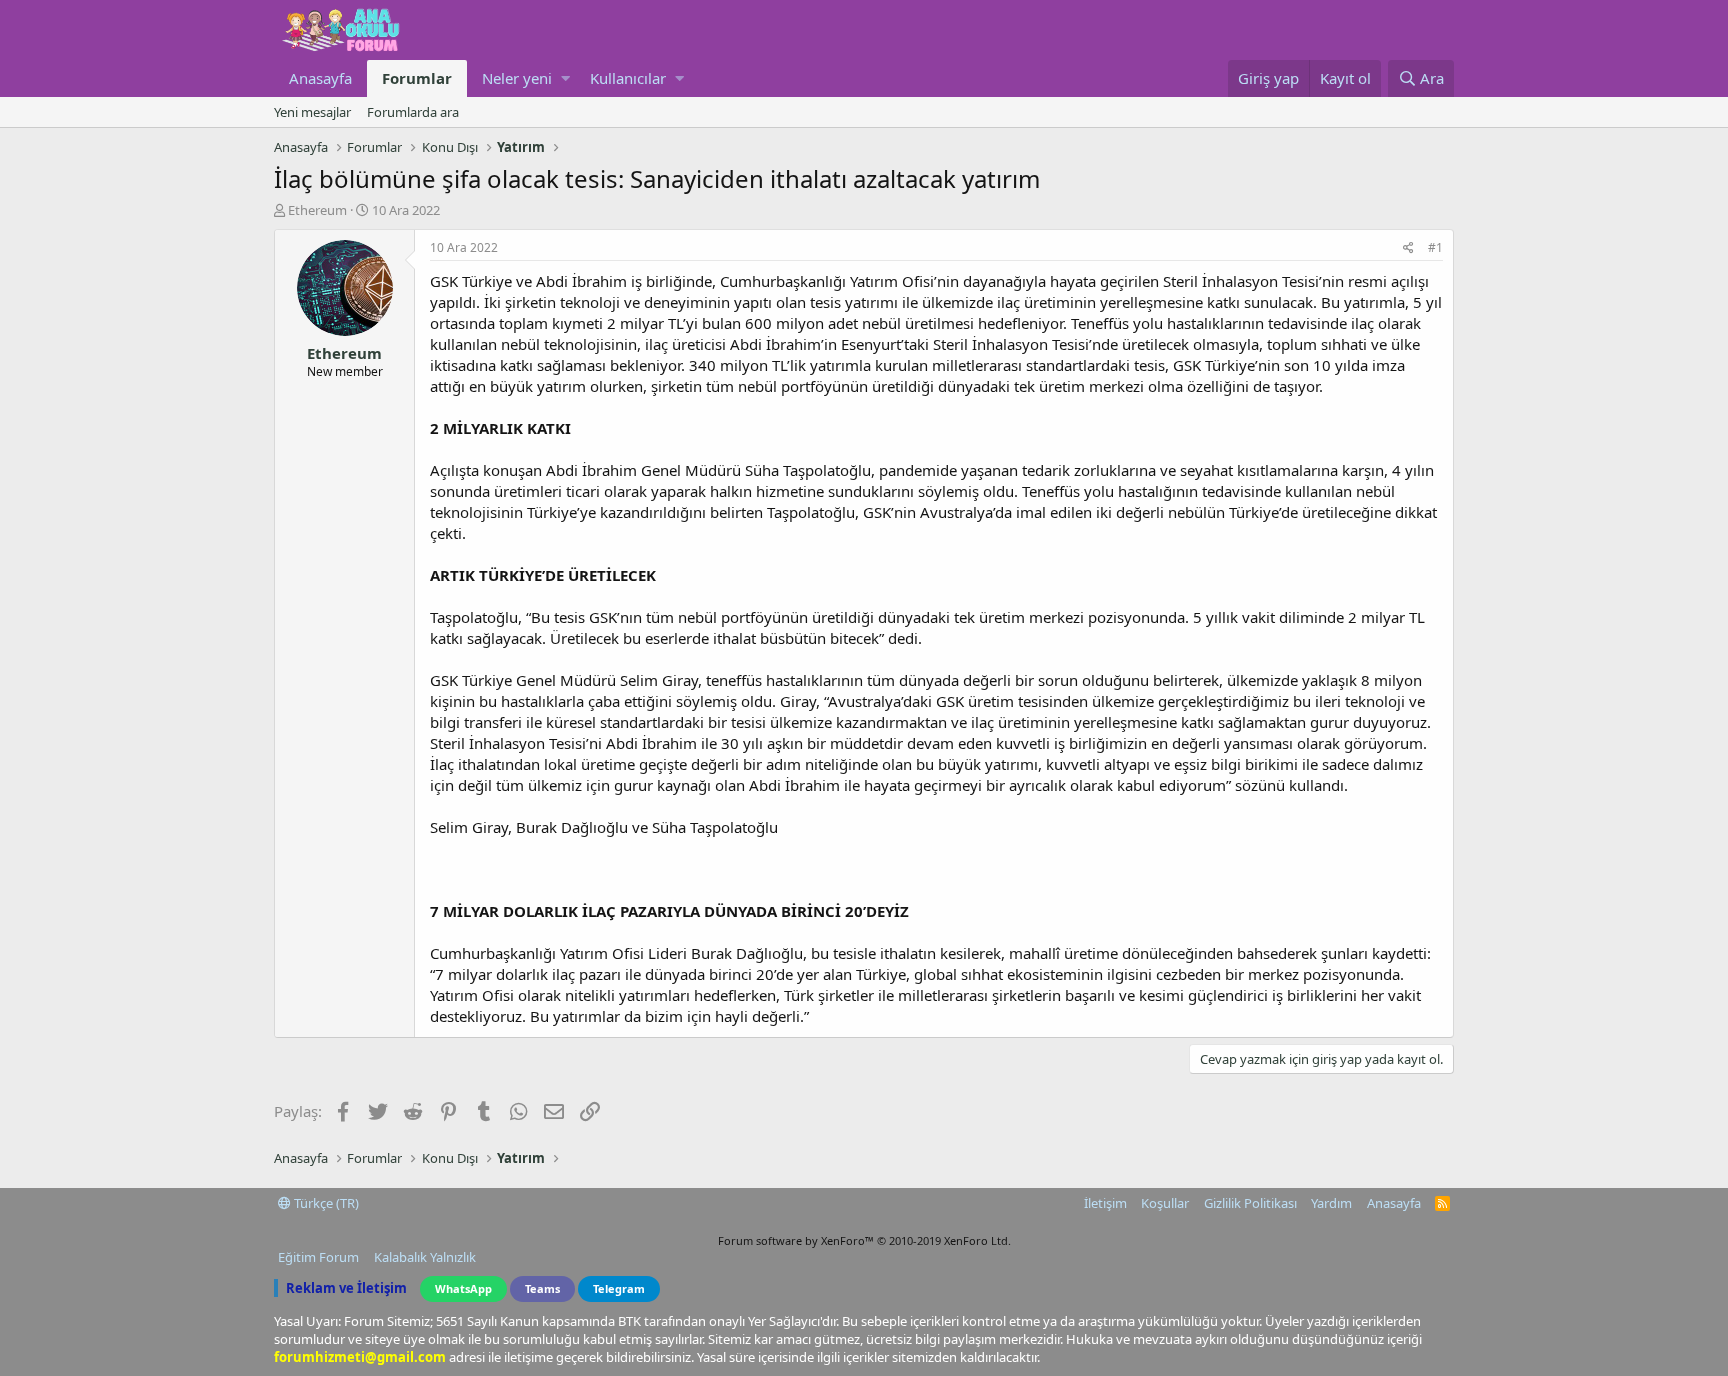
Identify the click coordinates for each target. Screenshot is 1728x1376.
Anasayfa (320, 78)
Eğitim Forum (318, 1257)
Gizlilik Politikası (1250, 1203)
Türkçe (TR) (325, 1203)
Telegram (619, 1288)
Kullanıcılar (628, 78)
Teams (542, 1288)
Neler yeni (517, 78)
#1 (1435, 247)
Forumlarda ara (413, 112)
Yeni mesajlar (312, 112)
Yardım (1331, 1203)
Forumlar (417, 78)
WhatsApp (463, 1288)
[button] (565, 78)
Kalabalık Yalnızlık (425, 1257)
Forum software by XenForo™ (864, 1240)
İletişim (1105, 1203)
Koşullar (1165, 1203)
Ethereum (317, 210)
